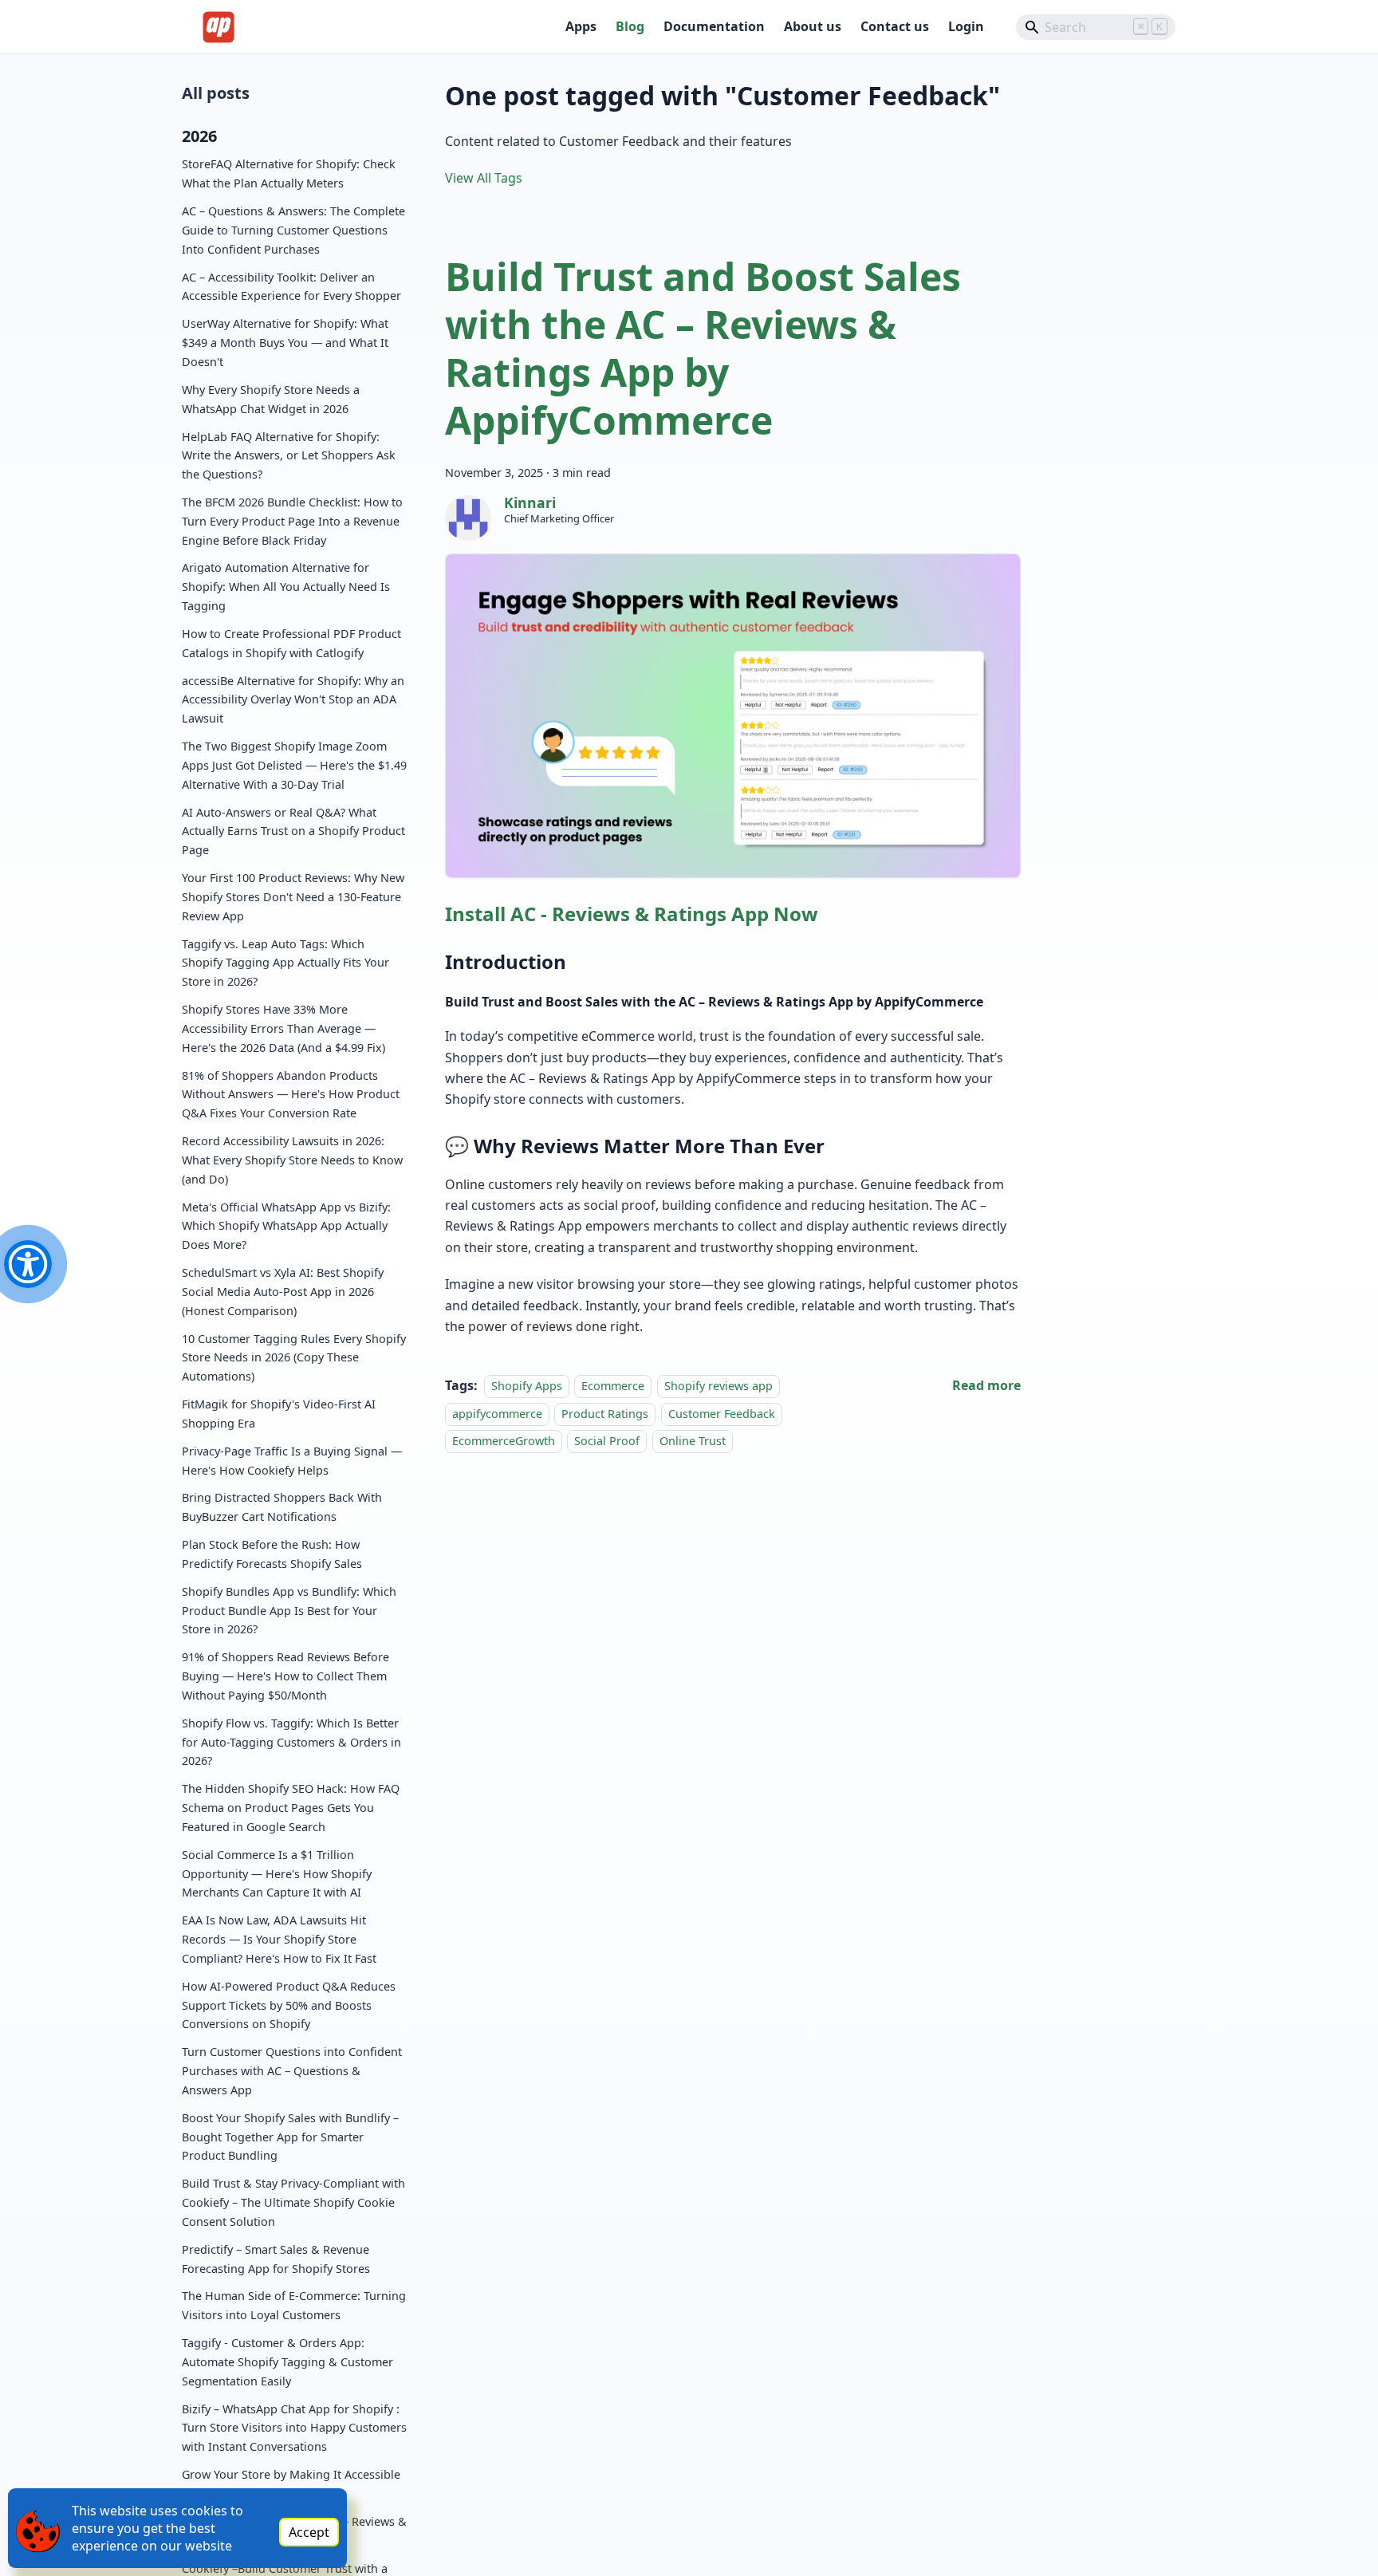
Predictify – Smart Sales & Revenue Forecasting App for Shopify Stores (276, 2259)
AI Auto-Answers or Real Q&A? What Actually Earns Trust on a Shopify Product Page (293, 831)
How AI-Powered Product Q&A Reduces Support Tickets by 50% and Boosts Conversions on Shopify (289, 2005)
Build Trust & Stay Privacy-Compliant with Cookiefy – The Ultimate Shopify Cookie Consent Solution (293, 2203)
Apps (581, 26)
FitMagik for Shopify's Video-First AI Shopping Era (279, 1414)
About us (813, 26)
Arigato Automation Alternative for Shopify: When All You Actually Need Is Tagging (286, 587)
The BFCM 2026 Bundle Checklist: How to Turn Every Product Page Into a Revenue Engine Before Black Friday (292, 521)
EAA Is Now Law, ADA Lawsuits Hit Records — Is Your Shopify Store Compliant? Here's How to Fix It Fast (279, 1940)
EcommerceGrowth (504, 1441)
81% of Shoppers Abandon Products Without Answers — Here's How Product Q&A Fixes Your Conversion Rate (291, 1095)
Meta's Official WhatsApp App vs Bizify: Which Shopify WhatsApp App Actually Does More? (286, 1226)
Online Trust (693, 1441)
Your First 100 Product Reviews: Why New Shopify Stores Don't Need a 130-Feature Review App (293, 898)
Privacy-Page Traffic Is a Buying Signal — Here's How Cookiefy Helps (292, 1461)
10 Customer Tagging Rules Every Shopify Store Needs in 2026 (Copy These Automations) (294, 1358)
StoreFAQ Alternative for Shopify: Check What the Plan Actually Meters (289, 174)
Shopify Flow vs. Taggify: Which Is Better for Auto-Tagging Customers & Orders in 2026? (291, 1742)
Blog (630, 26)
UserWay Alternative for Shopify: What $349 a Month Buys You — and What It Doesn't (285, 343)
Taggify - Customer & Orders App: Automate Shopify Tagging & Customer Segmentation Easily (287, 2363)
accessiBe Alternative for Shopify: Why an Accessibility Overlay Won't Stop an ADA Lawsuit (293, 700)
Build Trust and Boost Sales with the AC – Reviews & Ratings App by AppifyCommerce (703, 348)
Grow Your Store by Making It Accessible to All (291, 2485)
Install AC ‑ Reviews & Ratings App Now (632, 914)
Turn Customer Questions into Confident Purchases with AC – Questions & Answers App (292, 2072)
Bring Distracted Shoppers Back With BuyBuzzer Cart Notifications (282, 1508)
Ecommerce (613, 1386)
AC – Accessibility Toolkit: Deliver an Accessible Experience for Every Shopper (291, 287)
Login (966, 26)
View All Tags (484, 178)
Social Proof (607, 1441)
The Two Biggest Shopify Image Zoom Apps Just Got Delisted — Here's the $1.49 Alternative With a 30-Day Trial (294, 766)
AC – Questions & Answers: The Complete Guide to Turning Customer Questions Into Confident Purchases (293, 231)
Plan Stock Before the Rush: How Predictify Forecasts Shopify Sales (272, 1555)
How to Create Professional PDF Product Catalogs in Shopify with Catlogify (291, 643)
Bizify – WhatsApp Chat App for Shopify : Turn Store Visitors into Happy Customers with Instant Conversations (294, 2428)
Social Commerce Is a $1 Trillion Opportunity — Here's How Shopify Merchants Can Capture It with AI (277, 1874)
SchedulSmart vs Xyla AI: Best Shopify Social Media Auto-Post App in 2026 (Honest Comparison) (283, 1292)
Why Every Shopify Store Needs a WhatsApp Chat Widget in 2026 (271, 399)
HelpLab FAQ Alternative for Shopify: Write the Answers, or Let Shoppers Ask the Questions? (289, 456)
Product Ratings (605, 1414)
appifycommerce (497, 1414)
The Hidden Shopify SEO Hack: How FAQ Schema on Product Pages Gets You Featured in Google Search (291, 1808)
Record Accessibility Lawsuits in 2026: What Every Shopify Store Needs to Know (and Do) (292, 1160)
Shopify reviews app (719, 1386)
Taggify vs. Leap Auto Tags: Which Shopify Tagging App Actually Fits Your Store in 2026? (285, 963)
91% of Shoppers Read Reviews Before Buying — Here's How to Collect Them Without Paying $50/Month (285, 1677)
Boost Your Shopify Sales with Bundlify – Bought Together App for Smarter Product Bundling (290, 2137)
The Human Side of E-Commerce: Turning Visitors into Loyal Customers (294, 2306)
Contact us (895, 26)
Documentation (714, 26)
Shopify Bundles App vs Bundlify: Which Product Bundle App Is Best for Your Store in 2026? (289, 1611)
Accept (309, 2532)
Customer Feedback (722, 1414)
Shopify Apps (527, 1386)
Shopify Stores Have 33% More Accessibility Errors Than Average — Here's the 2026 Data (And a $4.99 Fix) (283, 1029)
